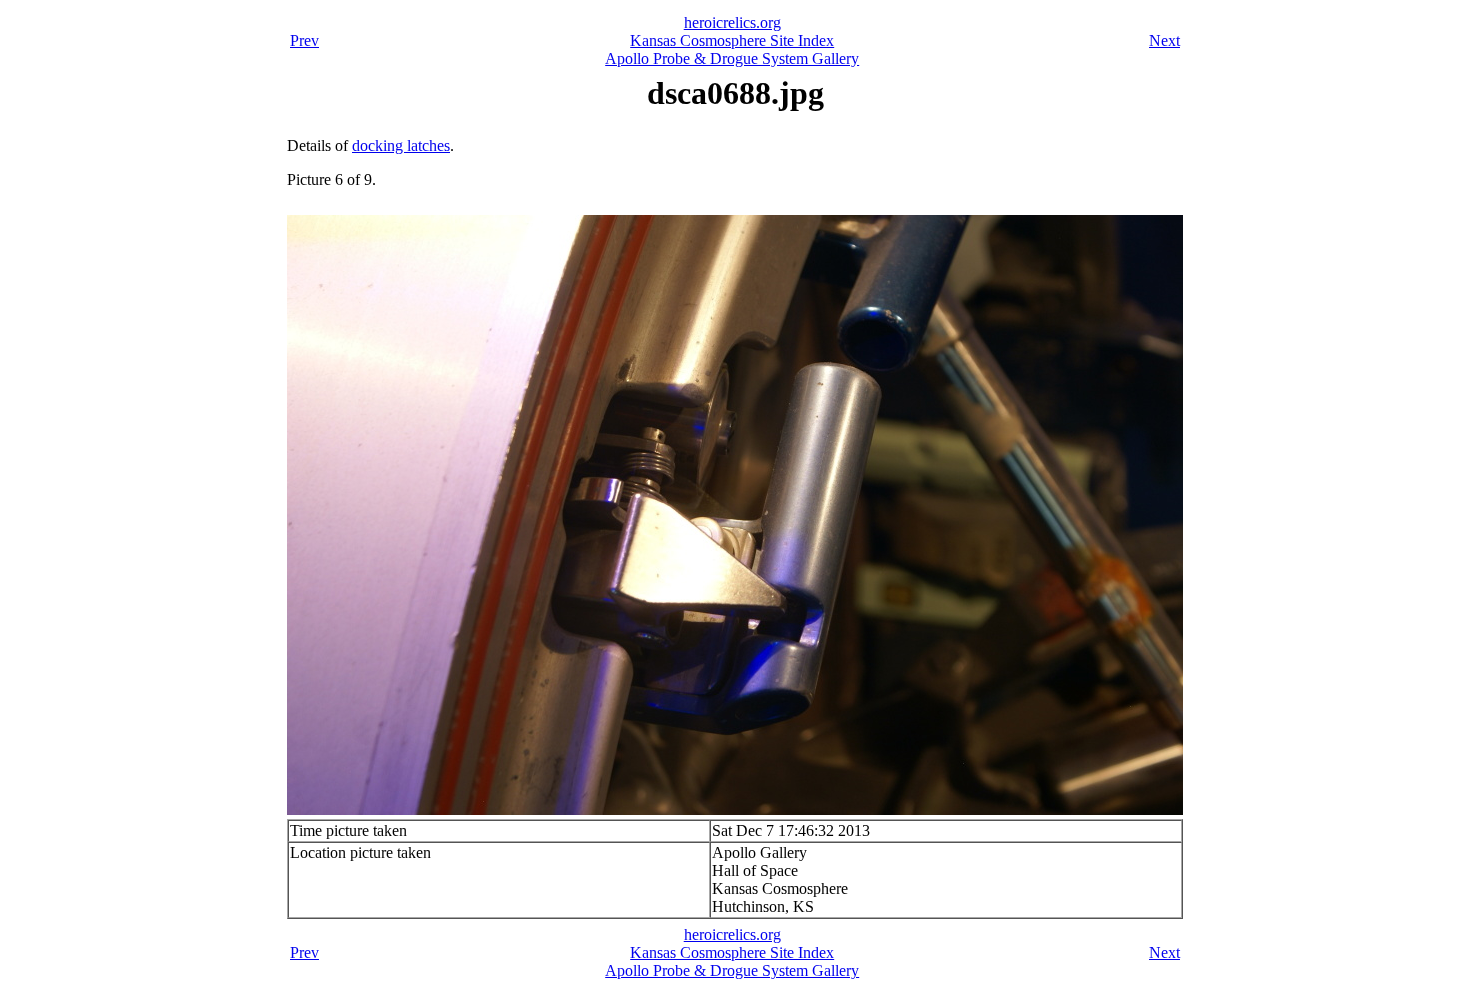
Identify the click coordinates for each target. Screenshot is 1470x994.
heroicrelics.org (732, 22)
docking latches (401, 145)
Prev (304, 40)
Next (1164, 40)
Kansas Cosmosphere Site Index (732, 40)
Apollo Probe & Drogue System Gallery (732, 58)
